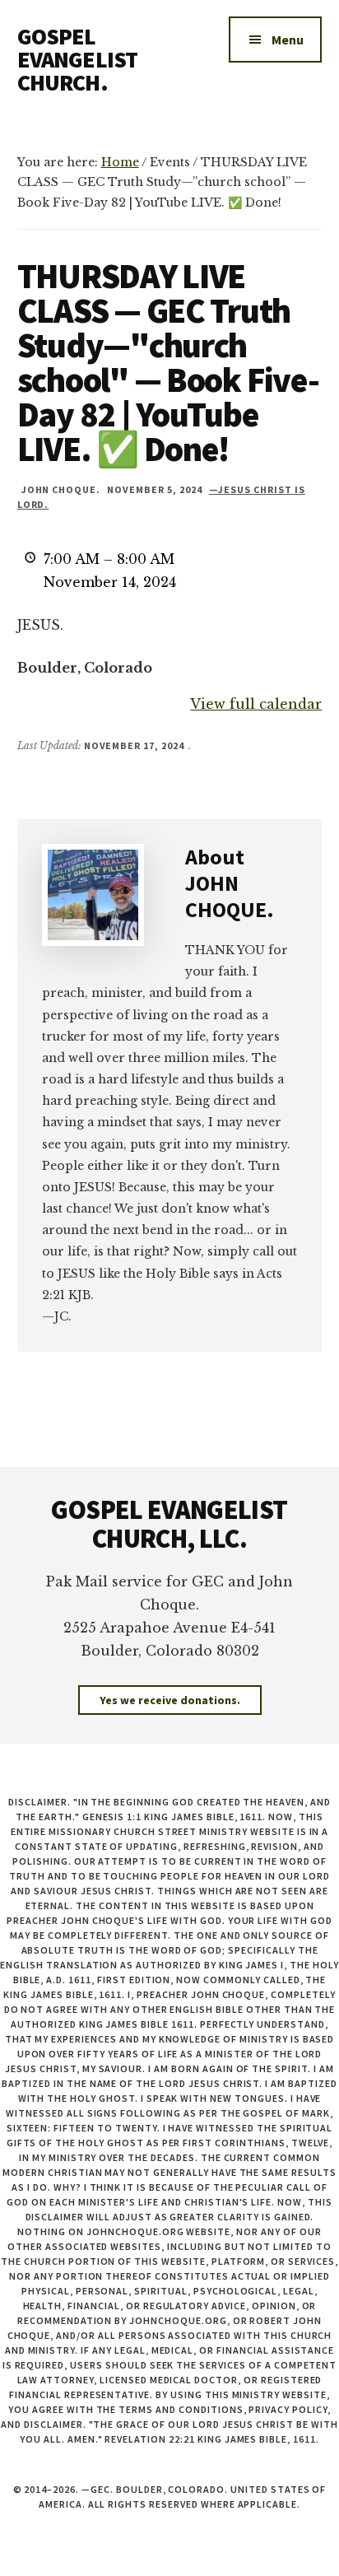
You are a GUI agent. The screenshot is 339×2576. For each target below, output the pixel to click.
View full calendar (256, 704)
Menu (288, 40)
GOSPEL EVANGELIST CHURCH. (78, 59)
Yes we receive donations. (170, 1700)
